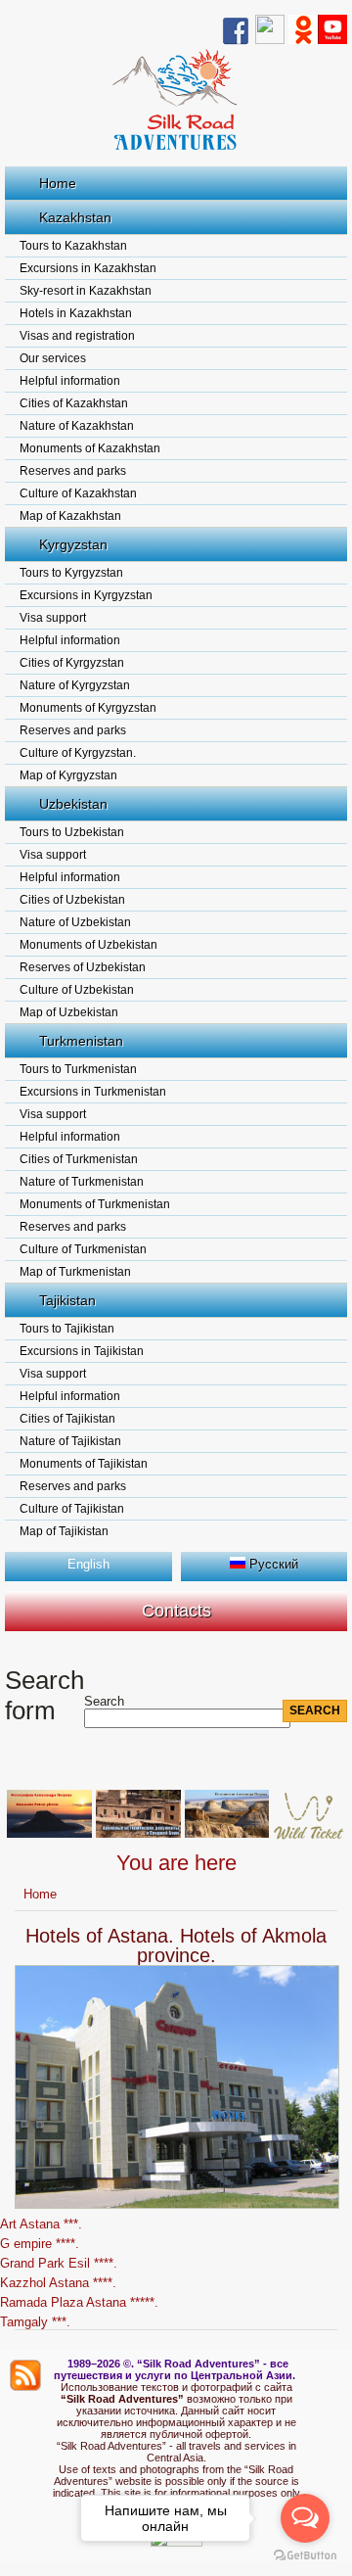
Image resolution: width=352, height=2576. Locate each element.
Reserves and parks (73, 471)
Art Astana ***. (41, 2224)
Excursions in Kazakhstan (88, 268)
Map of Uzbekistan (69, 1012)
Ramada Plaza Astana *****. (79, 2302)
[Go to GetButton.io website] (305, 2556)
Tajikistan (67, 1300)
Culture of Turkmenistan (83, 1249)
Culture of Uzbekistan (77, 990)
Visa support (53, 618)
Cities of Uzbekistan (72, 900)
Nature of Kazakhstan (77, 426)
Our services (53, 358)
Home (58, 183)
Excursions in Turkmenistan (93, 1092)
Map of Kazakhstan (70, 516)
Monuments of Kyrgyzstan (88, 708)
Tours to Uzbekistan (72, 832)
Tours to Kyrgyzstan (71, 573)
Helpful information (70, 381)
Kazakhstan (75, 217)
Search (104, 1701)
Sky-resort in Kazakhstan (86, 291)
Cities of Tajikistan (67, 1419)
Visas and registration (77, 336)
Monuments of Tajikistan (84, 1464)
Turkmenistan (81, 1041)
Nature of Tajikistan (70, 1441)
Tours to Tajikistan (67, 1329)
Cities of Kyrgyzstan (72, 663)
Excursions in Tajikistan (82, 1351)
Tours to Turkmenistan (78, 1069)
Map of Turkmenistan (75, 1272)
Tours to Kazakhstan (73, 246)
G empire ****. (40, 2244)
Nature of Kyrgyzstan (75, 685)
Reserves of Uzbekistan (83, 967)
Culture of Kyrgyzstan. (78, 753)
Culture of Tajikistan (72, 1509)
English (88, 1564)
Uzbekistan (73, 804)
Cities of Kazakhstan (74, 403)
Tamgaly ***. (35, 2322)
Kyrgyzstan (73, 544)
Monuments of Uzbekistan (88, 945)
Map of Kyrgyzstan (68, 775)
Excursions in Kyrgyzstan (86, 595)
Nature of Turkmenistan (82, 1182)
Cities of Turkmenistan (79, 1159)
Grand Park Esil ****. (59, 2263)
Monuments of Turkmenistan (95, 1204)
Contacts (176, 1611)
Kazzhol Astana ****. (58, 2283)
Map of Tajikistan (64, 1531)
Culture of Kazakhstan (78, 493)
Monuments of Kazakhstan (90, 448)
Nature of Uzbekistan (75, 922)
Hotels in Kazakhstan (76, 313)
